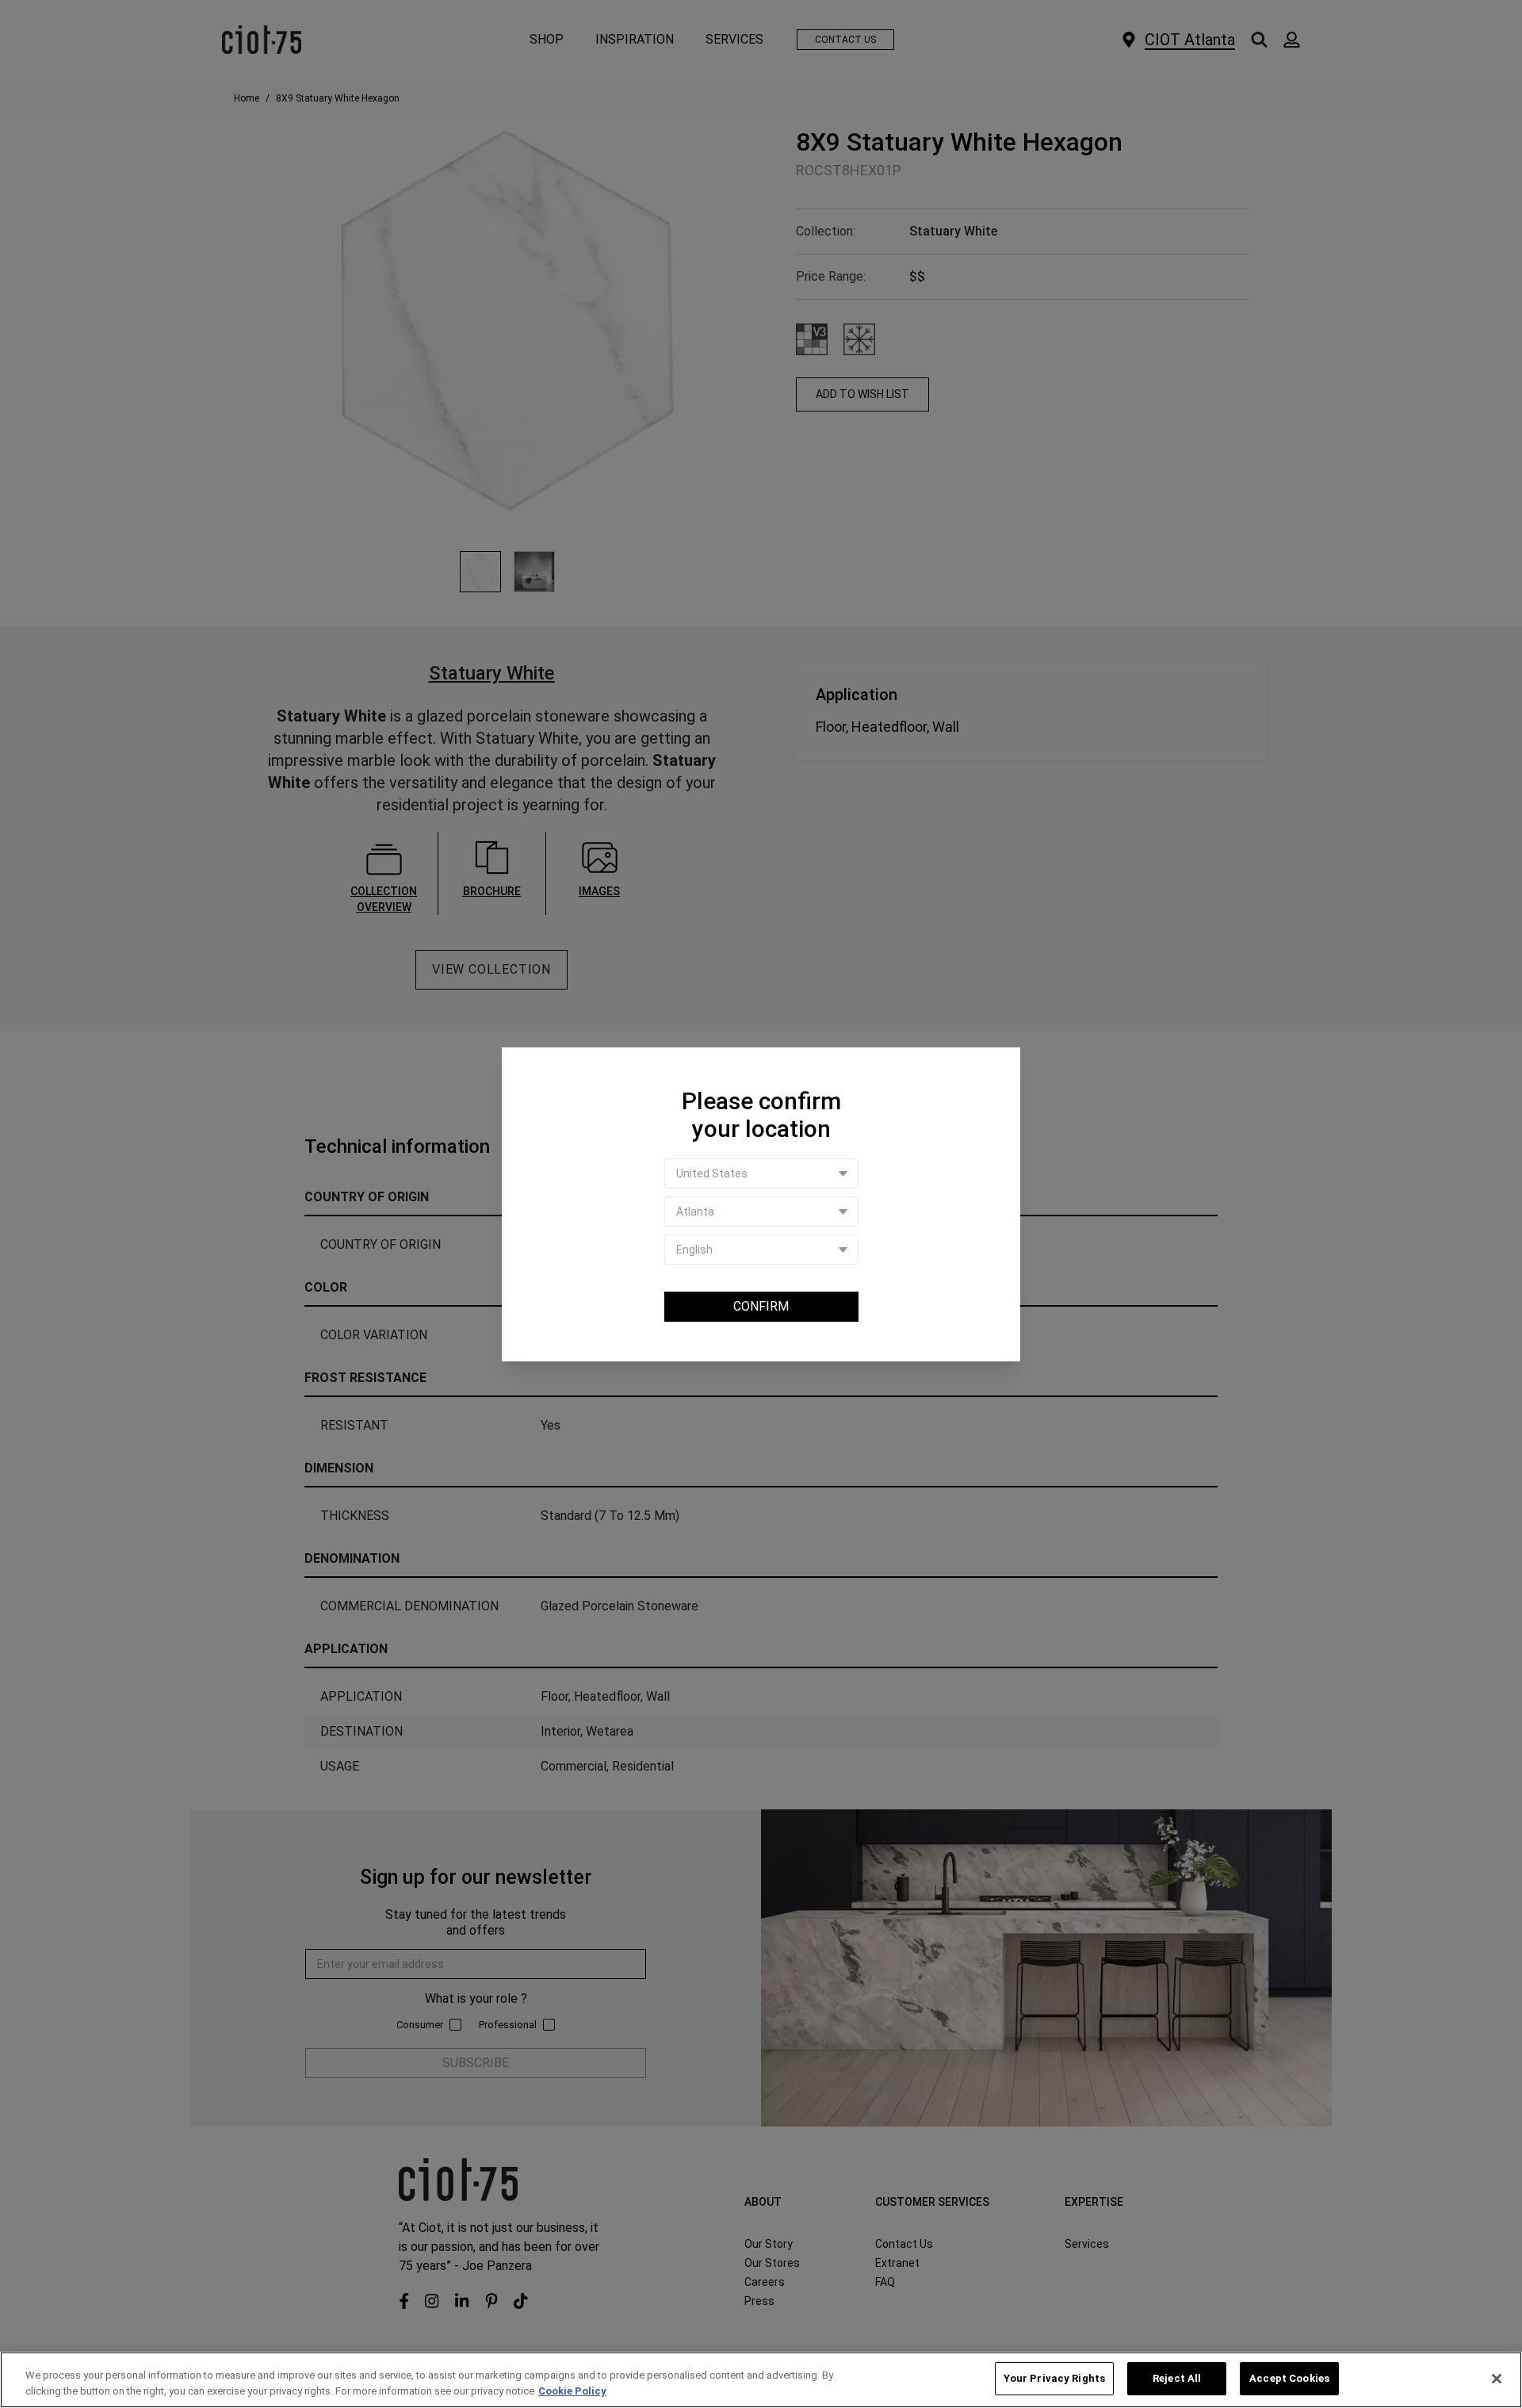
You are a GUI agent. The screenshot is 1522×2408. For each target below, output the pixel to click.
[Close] (1497, 2379)
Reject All (1177, 2378)
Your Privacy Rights (1054, 2378)
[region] (761, 2380)
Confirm (761, 1306)
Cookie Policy (572, 2391)
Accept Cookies (1289, 2378)
